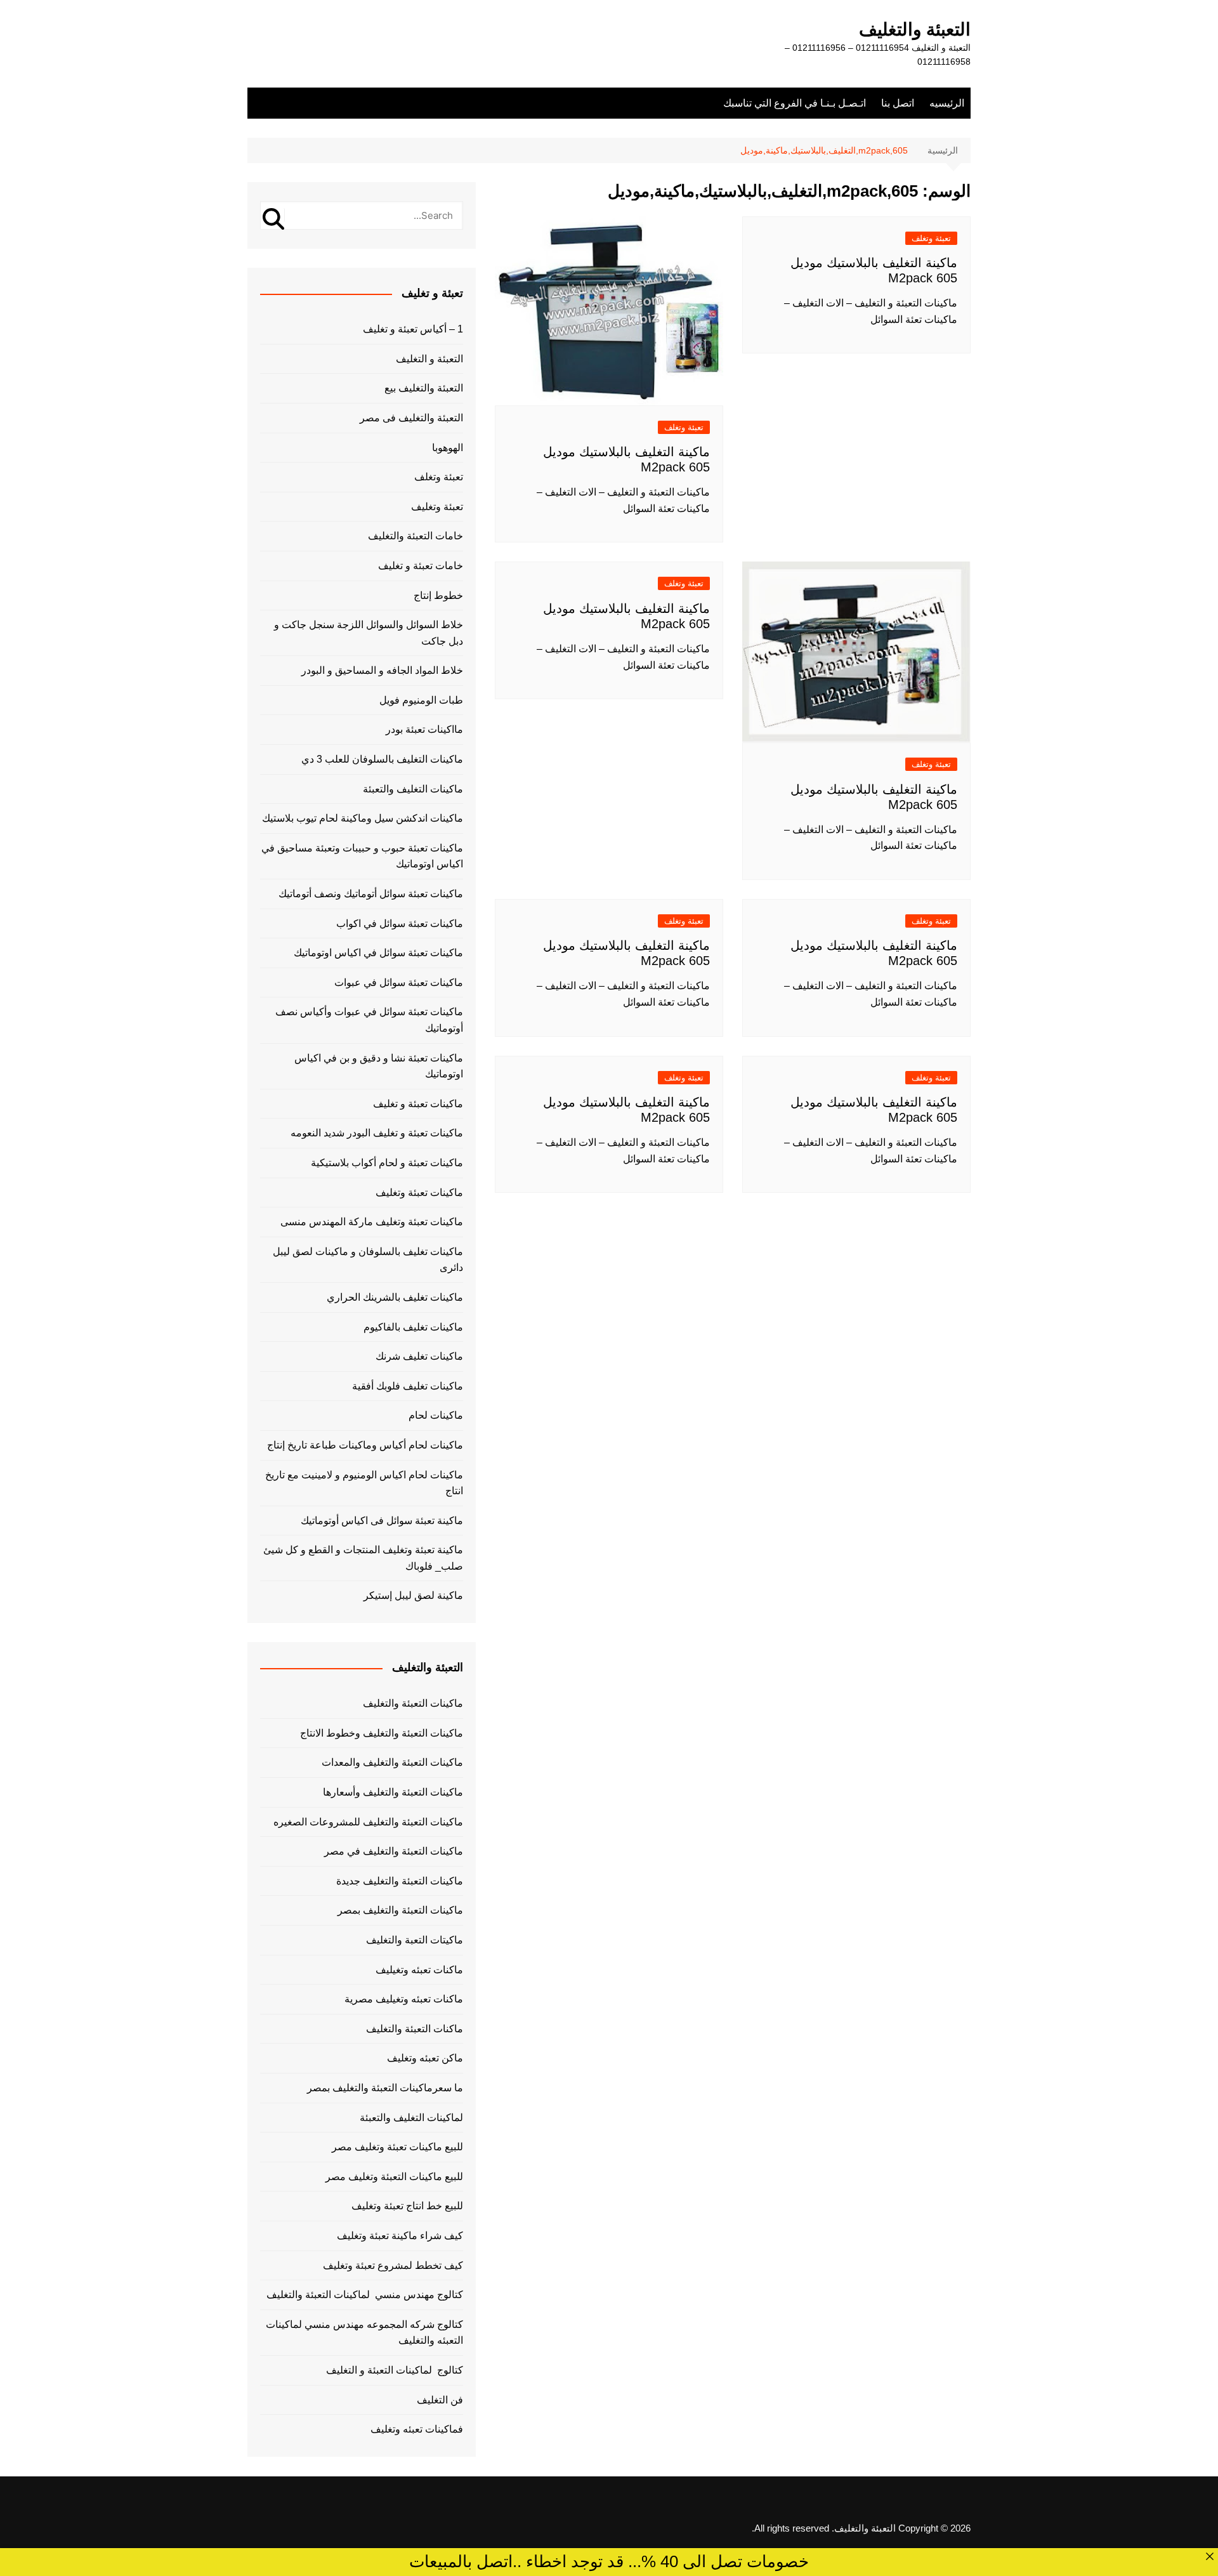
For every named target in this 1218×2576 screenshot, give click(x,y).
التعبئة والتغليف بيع (424, 388)
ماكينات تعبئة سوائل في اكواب (400, 923)
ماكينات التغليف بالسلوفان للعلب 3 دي (382, 759)
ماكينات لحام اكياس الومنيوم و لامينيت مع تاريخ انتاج (364, 1483)
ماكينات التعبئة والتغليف (413, 1703)
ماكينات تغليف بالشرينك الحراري (395, 1297)
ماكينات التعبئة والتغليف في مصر (394, 1851)
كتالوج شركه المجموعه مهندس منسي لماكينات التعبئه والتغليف (364, 2333)
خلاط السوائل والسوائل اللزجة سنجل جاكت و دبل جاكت (369, 633)
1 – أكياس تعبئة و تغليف (413, 329)
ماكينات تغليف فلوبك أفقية (408, 1386)
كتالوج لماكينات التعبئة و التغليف (395, 2370)
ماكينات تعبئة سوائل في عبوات (399, 982)
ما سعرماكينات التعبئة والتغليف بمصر (385, 2088)
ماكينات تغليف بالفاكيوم (413, 1327)
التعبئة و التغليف (429, 359)
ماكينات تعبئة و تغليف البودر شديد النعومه (377, 1133)
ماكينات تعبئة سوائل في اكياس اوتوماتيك (378, 953)
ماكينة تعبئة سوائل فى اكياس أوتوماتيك (382, 1521)
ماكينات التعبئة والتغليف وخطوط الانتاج (382, 1733)
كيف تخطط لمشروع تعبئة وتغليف (393, 2265)
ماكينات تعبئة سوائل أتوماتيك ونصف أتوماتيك (371, 894)
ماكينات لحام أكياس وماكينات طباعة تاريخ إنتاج (365, 1445)
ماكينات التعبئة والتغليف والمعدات (392, 1762)
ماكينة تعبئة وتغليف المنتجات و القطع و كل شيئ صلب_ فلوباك (363, 1558)
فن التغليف (440, 2400)
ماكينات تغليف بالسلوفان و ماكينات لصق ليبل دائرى (368, 1260)
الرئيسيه (947, 103)
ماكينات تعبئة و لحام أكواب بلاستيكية (387, 1163)
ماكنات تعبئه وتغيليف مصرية (404, 1999)
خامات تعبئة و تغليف (421, 566)
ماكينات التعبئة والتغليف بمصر (400, 1910)
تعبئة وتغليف (437, 507)
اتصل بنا (898, 103)
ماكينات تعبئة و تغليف (418, 1104)
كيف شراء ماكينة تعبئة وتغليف (400, 2236)
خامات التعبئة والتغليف (416, 536)
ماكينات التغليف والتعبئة (413, 789)
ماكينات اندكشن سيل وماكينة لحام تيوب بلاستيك (363, 818)
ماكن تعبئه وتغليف (425, 2058)
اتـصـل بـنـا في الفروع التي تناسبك (795, 103)
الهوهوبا (448, 448)
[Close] (1210, 2556)
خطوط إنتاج (438, 595)
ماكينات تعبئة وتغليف (419, 1193)
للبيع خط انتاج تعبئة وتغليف (407, 2206)
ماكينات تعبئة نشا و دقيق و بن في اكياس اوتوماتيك (379, 1066)
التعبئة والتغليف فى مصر (411, 418)
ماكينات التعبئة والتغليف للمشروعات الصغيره (368, 1822)
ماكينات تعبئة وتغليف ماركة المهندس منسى (372, 1222)
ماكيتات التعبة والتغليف (415, 1940)
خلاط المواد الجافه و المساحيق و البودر (382, 670)
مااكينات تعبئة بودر (424, 729)
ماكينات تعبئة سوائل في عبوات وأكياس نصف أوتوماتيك (369, 1020)
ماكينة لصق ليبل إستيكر (413, 1595)
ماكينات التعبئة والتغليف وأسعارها (393, 1792)
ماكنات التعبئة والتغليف (415, 2029)
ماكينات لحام (436, 1415)
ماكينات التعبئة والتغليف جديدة (400, 1881)
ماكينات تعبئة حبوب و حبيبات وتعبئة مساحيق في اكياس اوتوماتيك (362, 856)
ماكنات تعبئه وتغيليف (419, 1970)
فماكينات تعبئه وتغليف (417, 2429)
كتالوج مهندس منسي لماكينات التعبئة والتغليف (365, 2295)
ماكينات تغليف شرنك (419, 1356)
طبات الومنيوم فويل (421, 700)
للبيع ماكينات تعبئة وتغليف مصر (397, 2147)
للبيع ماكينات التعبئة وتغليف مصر (394, 2177)
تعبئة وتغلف (931, 238)
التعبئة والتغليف (915, 30)
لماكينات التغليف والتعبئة (411, 2118)
